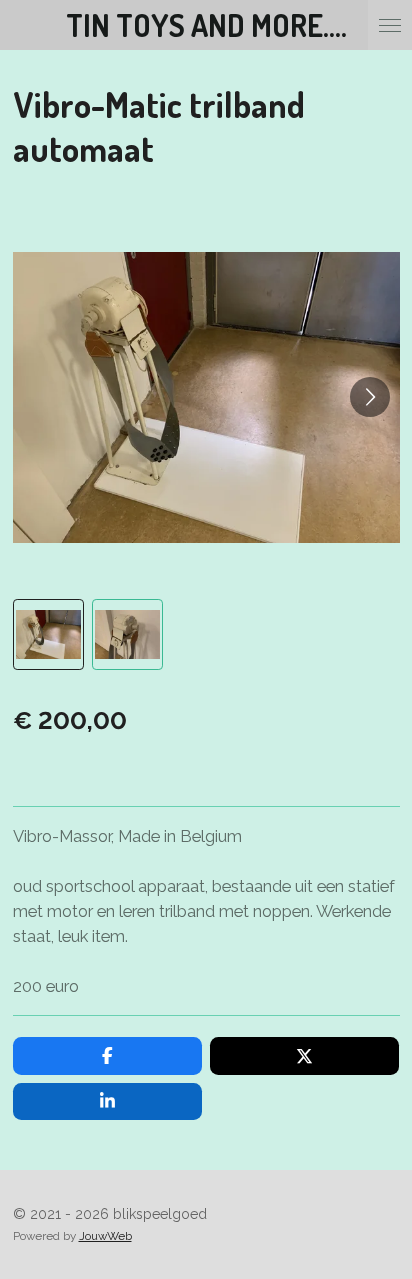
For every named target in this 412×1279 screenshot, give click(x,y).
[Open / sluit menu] (390, 25)
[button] (48, 634)
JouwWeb (105, 1236)
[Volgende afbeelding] (370, 397)
